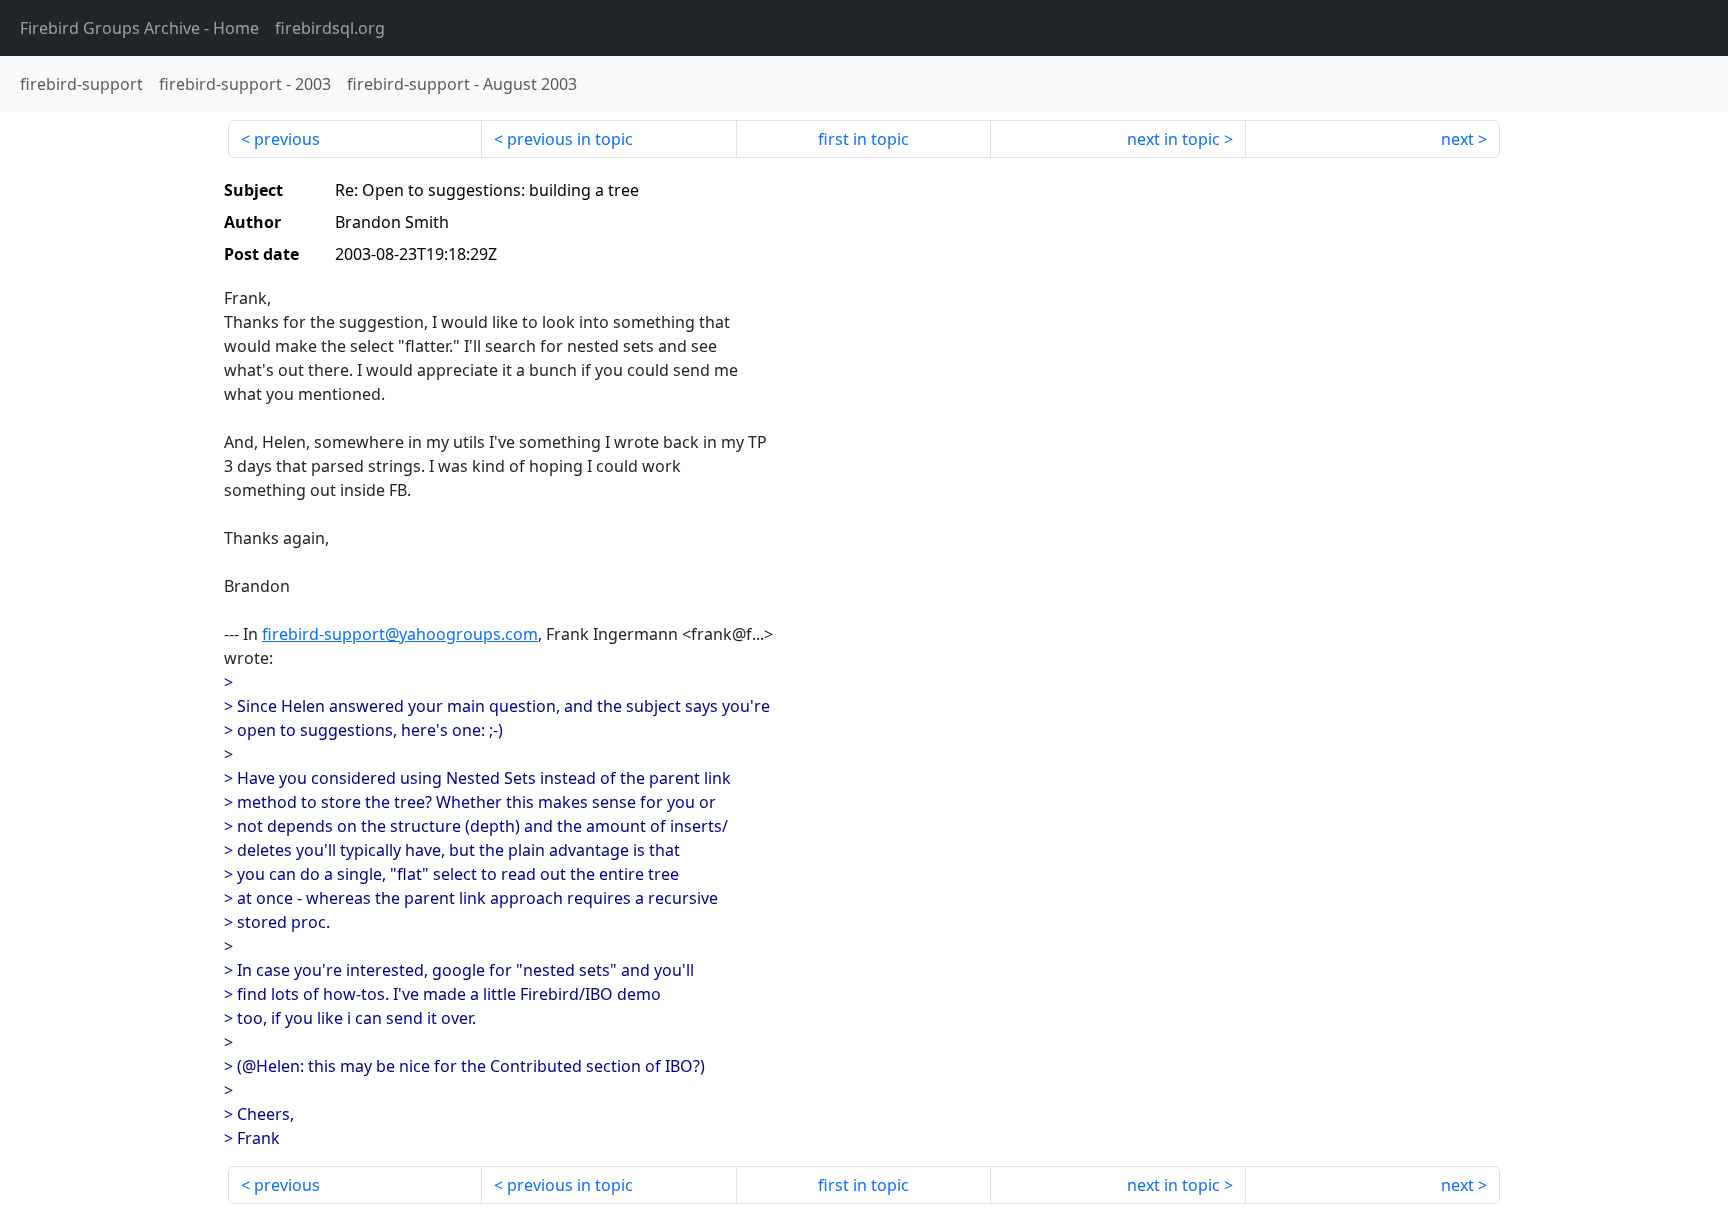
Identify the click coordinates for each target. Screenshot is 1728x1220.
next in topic (1173, 139)
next (1457, 139)
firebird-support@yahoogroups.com (400, 634)
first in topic (863, 139)
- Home (139, 28)
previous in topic (570, 139)
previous (287, 139)
